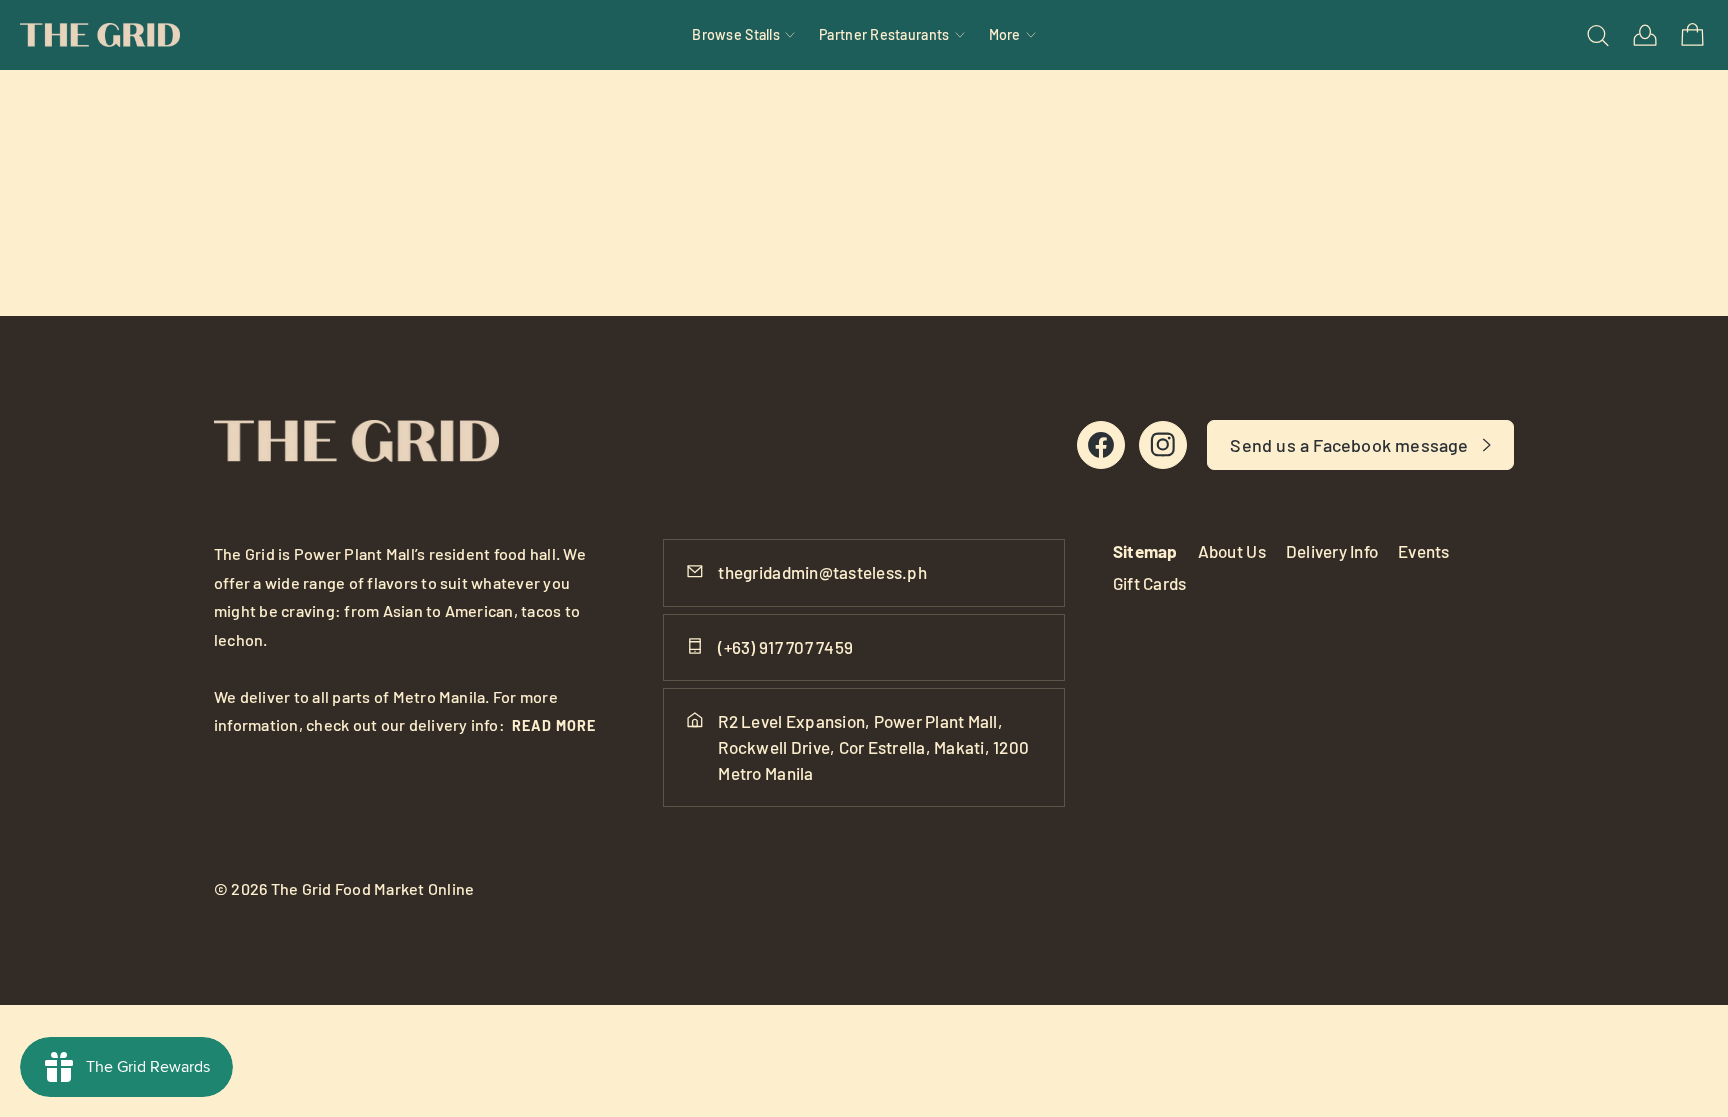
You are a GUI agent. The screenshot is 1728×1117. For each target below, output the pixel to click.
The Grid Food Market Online (373, 888)
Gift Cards (1150, 583)
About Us (1232, 551)
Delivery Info (1332, 551)
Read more (554, 725)
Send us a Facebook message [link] (1349, 445)
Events (1424, 551)
